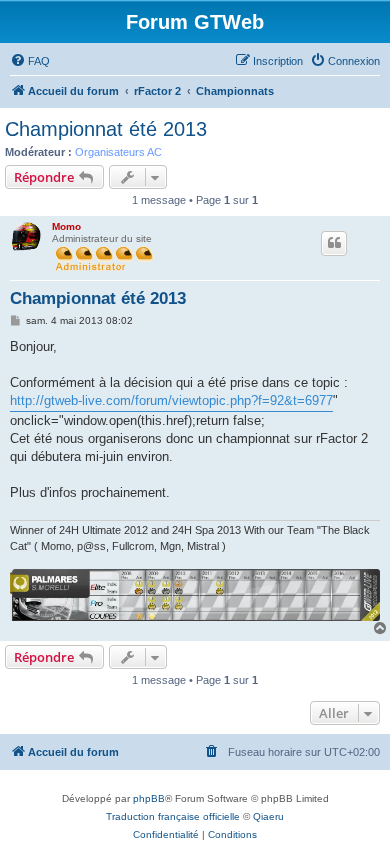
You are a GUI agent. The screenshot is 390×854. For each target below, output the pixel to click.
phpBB (149, 798)
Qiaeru (268, 816)
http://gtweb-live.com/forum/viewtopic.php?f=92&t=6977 (171, 400)
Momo (66, 226)
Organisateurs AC (118, 152)
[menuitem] (30, 61)
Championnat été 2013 (106, 129)
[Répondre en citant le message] (334, 243)
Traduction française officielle (173, 816)
